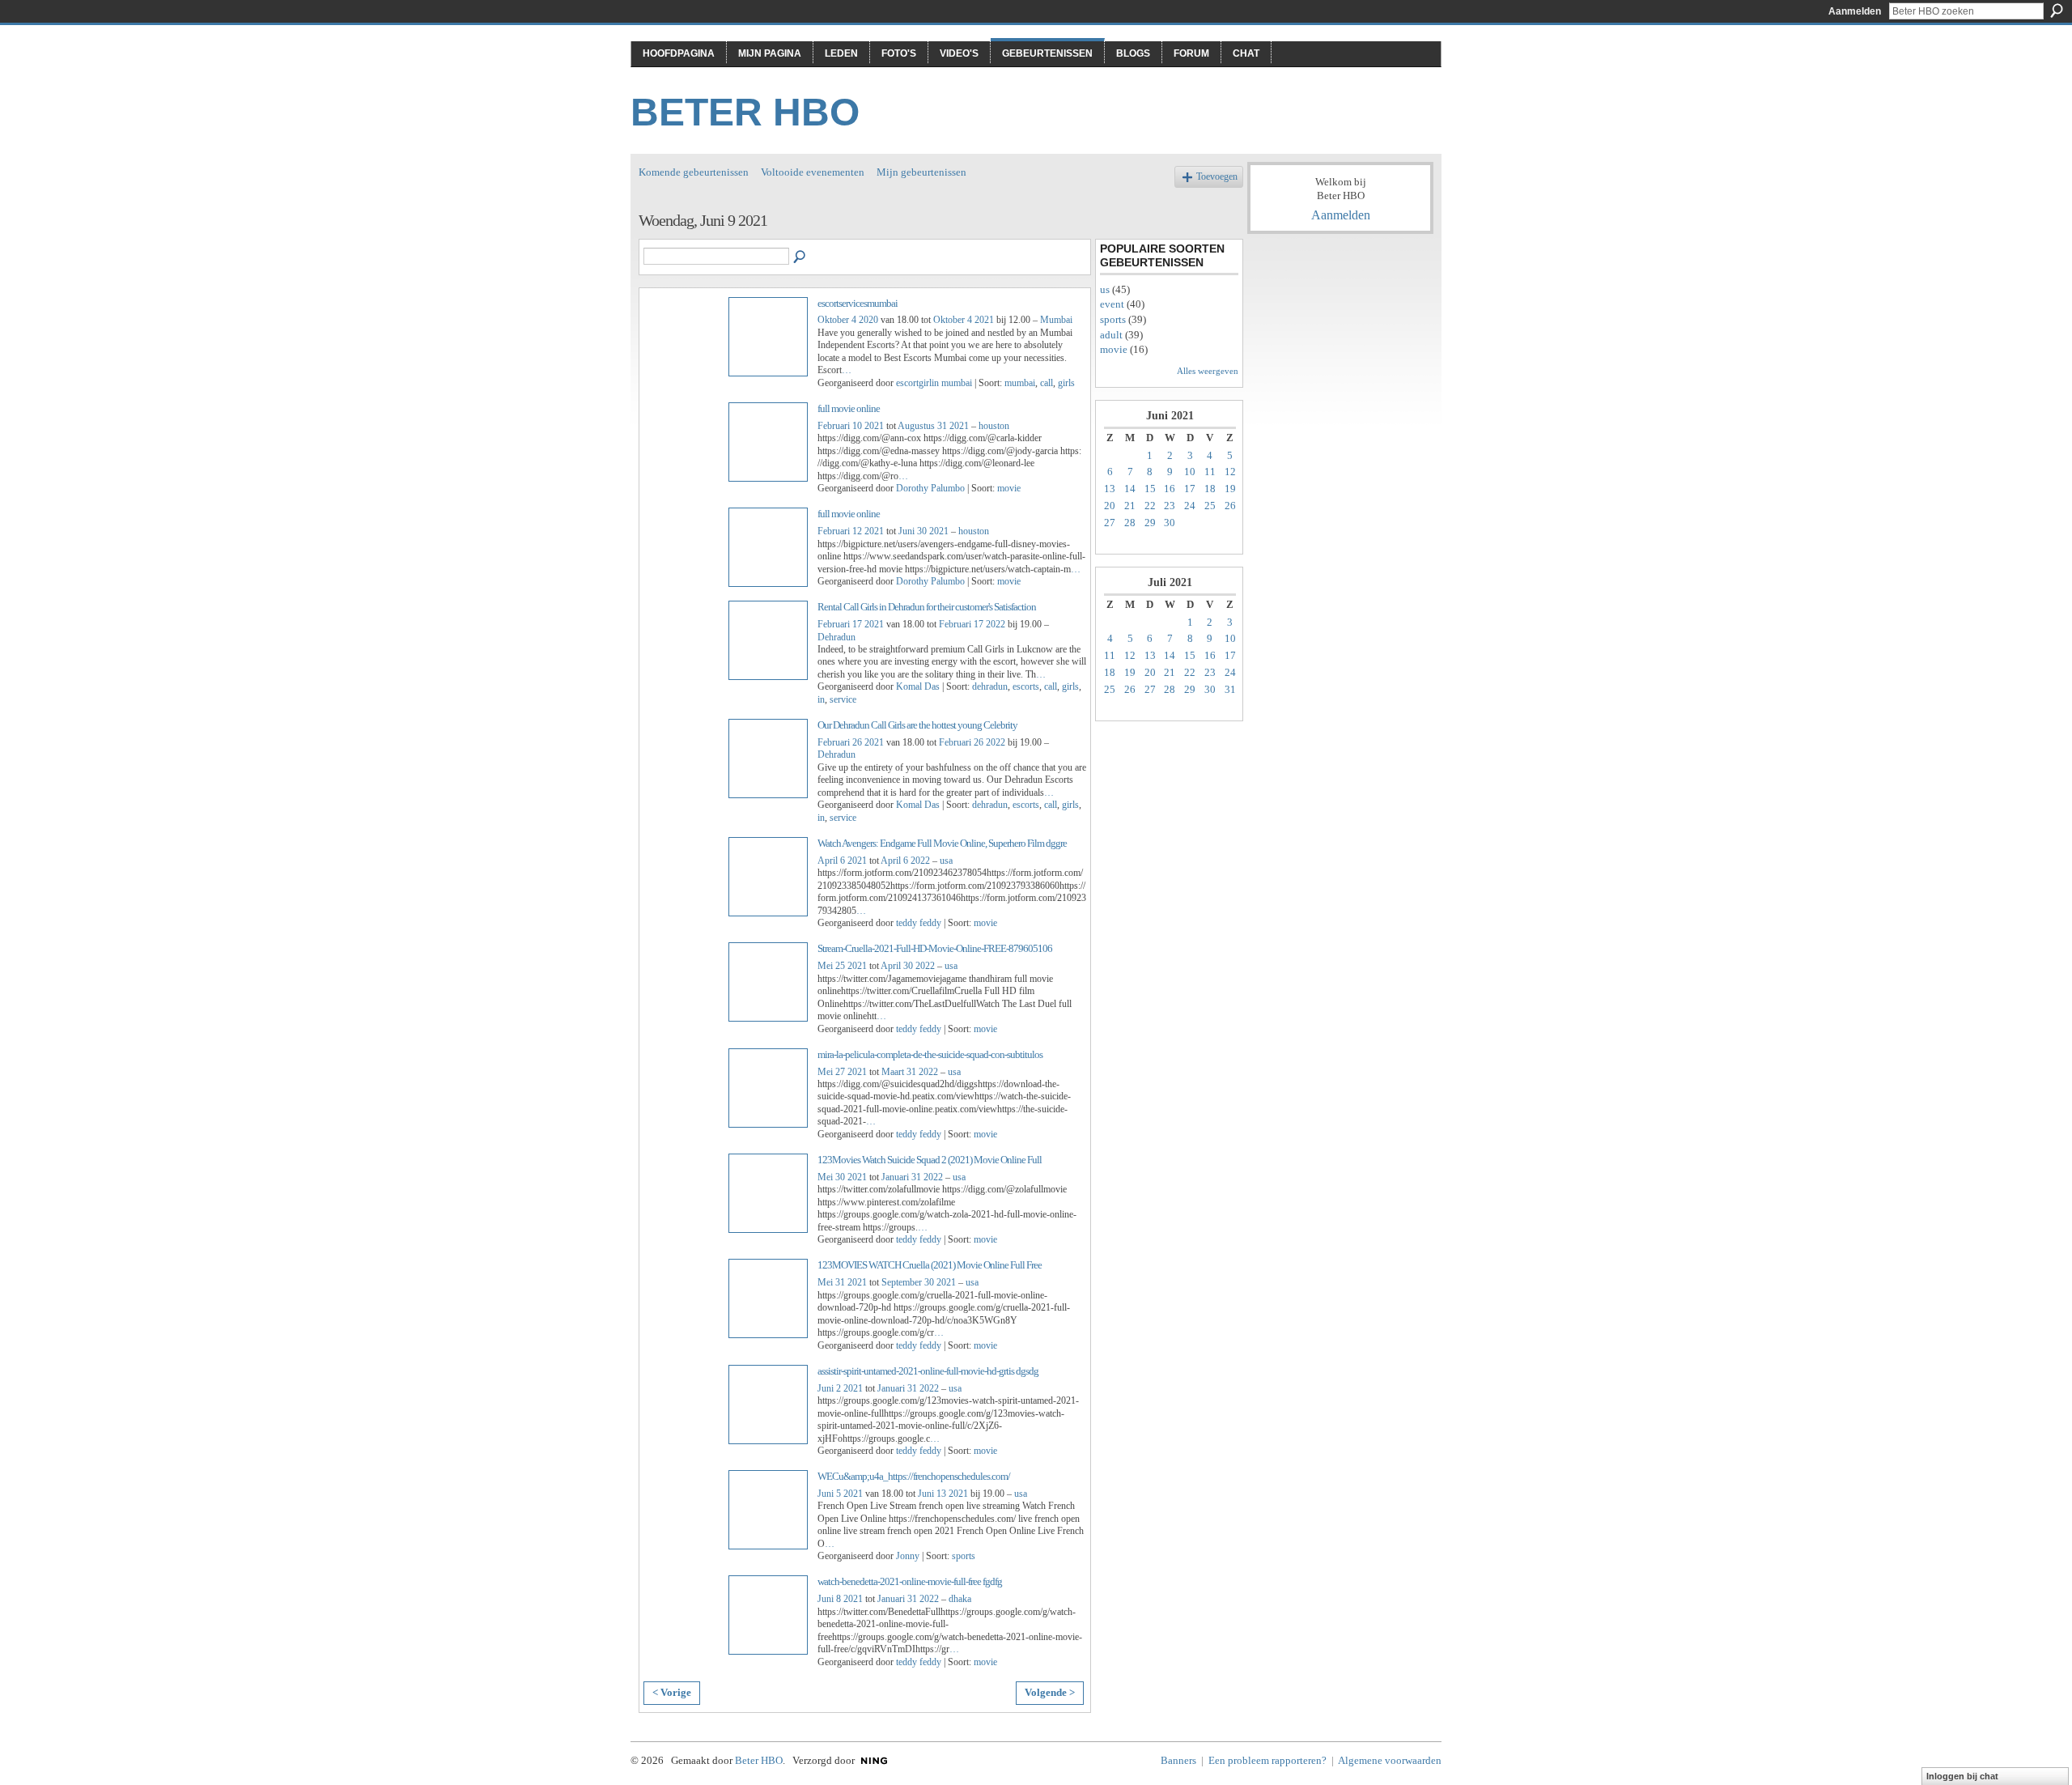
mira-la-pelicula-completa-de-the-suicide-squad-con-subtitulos (930, 1054)
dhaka (960, 1599)
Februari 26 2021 (851, 742)
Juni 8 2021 (840, 1599)
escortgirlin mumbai (934, 383)
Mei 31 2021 (842, 1282)
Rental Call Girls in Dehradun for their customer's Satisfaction (927, 607)
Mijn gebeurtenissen (921, 172)
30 (1170, 523)
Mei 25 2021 (842, 966)
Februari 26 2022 (972, 742)
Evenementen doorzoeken (800, 257)
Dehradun (836, 637)
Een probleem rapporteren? (1267, 1760)
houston (994, 426)
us (1105, 289)
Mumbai (1056, 320)
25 (1210, 506)
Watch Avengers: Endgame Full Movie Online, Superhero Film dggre (942, 843)
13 (1110, 489)
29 (1150, 523)
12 (1230, 472)
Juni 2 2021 (840, 1388)
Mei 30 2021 (842, 1177)
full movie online (849, 408)
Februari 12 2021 (851, 531)
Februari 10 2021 (851, 426)
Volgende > (1050, 1692)
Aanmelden (1855, 11)
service (843, 699)
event (1112, 304)
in (821, 699)
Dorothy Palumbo (930, 488)
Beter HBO (745, 112)
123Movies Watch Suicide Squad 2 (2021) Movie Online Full (930, 1160)
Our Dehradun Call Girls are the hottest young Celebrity (917, 725)
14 (1130, 489)
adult (1111, 335)
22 (1150, 506)
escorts (1026, 686)
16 (1170, 489)
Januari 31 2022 (912, 1177)
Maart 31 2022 (910, 1072)
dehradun (990, 686)
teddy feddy (919, 923)
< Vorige (672, 1692)
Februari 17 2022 (972, 624)
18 (1210, 489)
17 (1190, 489)
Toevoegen (1217, 177)
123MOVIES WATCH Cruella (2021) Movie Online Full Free (930, 1265)
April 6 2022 (905, 861)
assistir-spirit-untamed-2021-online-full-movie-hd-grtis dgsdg (928, 1371)
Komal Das (918, 686)
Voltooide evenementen (813, 172)
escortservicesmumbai (858, 303)
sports (964, 1556)
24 (1190, 506)
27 (1110, 523)
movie (1009, 488)
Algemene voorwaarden (1390, 1760)
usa (946, 861)
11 (1210, 472)
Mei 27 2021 (842, 1072)
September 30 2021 (919, 1282)
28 (1130, 523)
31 (1230, 689)
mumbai (1020, 383)
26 (1230, 506)
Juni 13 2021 (943, 1494)
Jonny (908, 1556)
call (1047, 383)
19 (1230, 489)
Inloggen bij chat (1962, 1776)
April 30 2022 (908, 966)
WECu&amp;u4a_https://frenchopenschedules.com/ (914, 1476)
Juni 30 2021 (923, 531)
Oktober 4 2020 (848, 320)
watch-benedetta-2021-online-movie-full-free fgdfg (910, 1581)
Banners (1178, 1760)
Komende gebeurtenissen (694, 172)
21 (1130, 506)
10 (1190, 472)
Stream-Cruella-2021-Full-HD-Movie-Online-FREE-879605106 (935, 948)
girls (1066, 383)
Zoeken (2057, 11)
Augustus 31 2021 (933, 426)
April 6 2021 (842, 861)
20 (1110, 506)
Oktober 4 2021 (964, 320)
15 (1150, 489)
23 (1170, 506)
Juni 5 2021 (840, 1494)
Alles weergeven (1208, 371)
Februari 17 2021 (851, 624)
